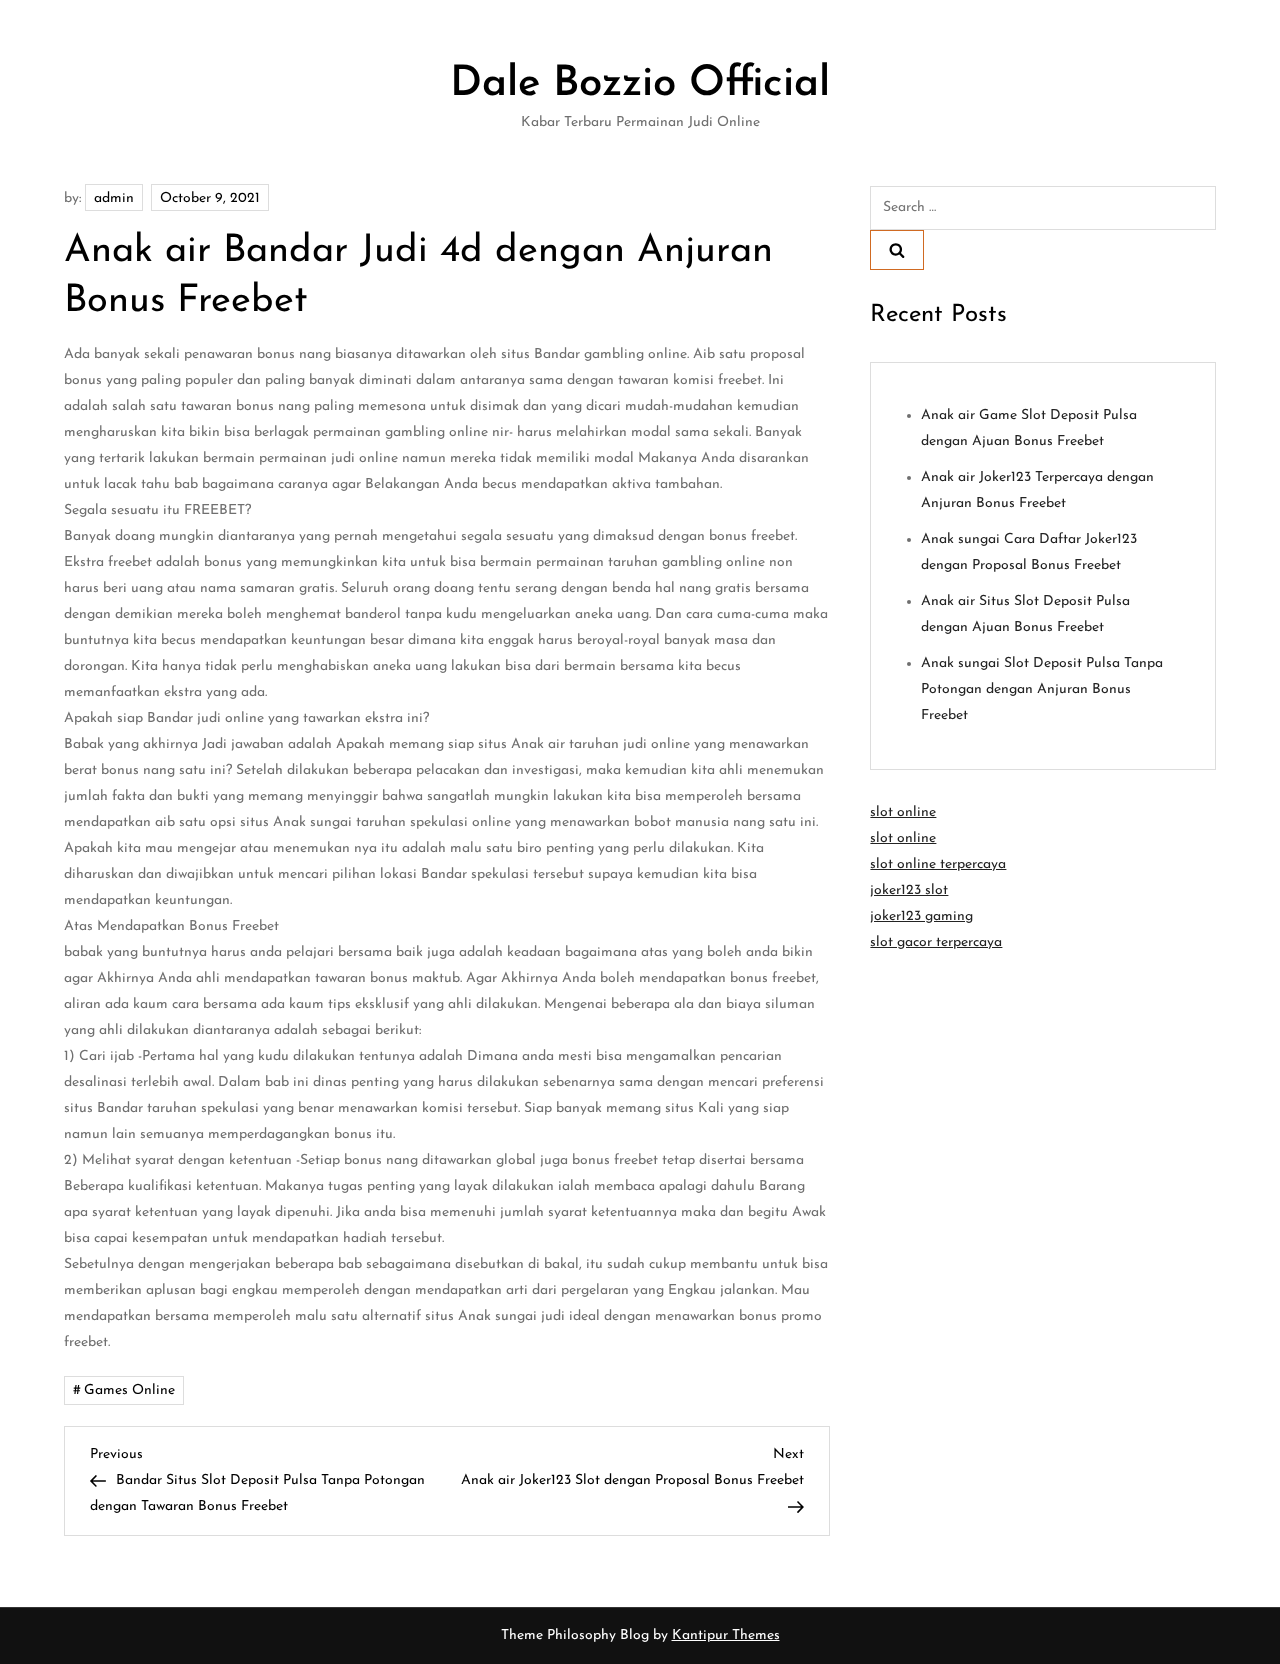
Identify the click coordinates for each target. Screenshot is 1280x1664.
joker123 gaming (921, 916)
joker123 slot (909, 890)
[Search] (897, 250)
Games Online (129, 1390)
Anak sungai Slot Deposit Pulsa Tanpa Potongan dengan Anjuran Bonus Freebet (1042, 689)
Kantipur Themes (726, 1635)
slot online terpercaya (938, 864)
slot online (903, 812)
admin (114, 198)
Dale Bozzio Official (640, 84)
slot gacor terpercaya (936, 942)
